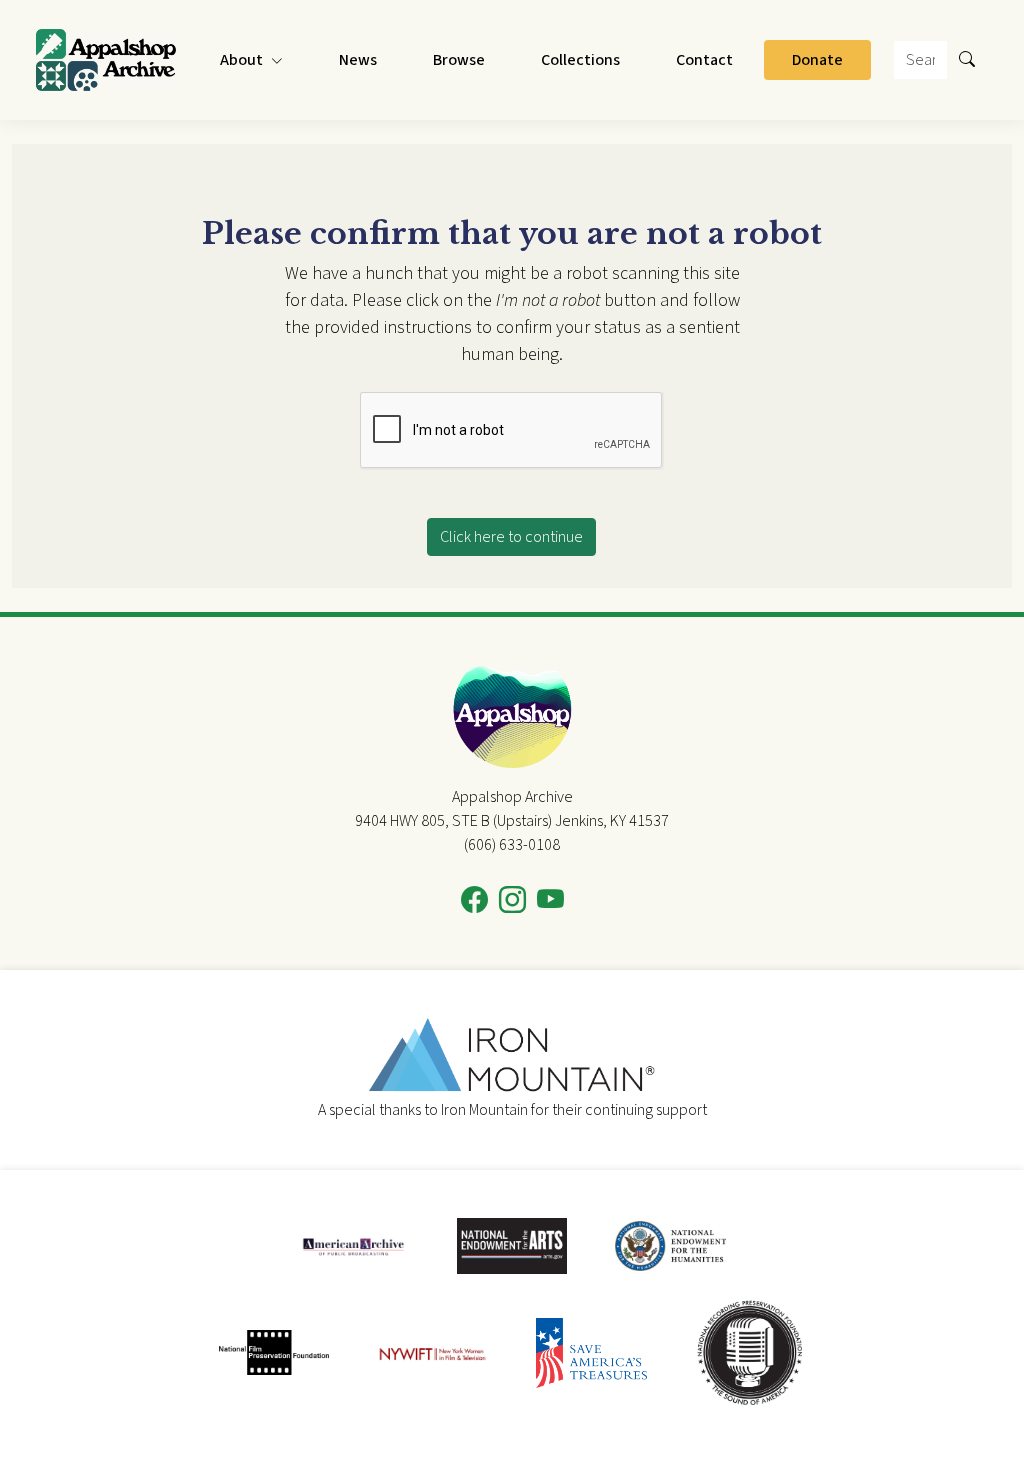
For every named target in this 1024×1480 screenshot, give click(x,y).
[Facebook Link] (474, 900)
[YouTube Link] (550, 900)
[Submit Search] (967, 60)
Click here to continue (511, 537)
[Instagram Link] (512, 900)
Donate (817, 60)
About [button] (241, 60)
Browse (459, 60)
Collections (580, 60)
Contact (704, 60)
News (358, 60)
